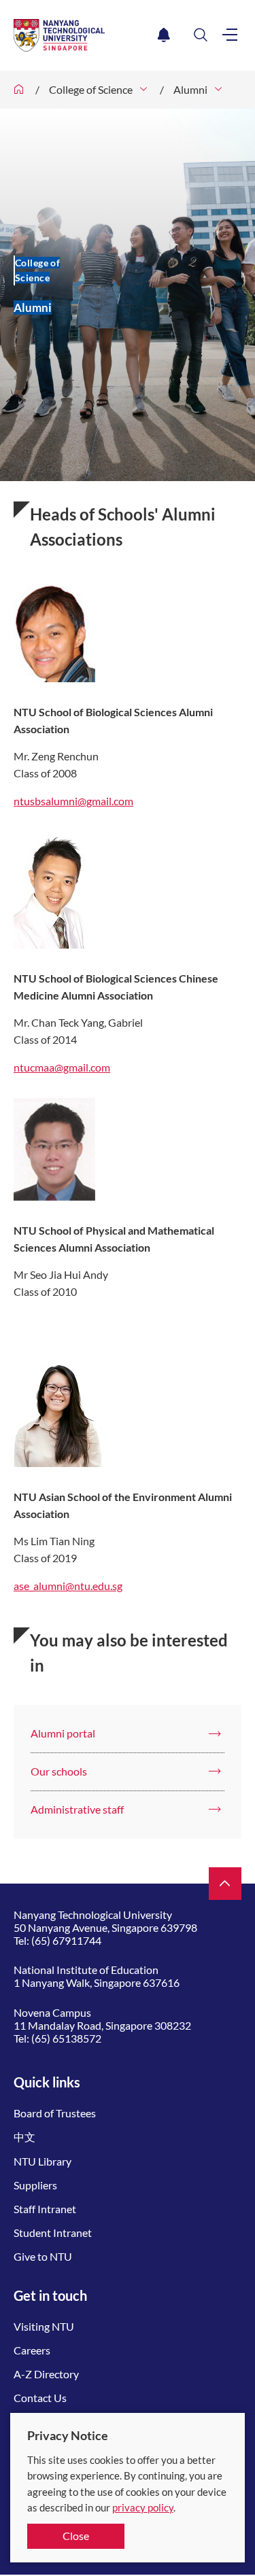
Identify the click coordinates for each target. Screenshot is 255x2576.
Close (76, 2536)
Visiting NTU (44, 2326)
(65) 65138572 (66, 2038)
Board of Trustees (55, 2113)
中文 (24, 2137)
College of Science (91, 89)
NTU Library (42, 2161)
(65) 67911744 (66, 1940)
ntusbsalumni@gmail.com (73, 801)
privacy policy (143, 2507)
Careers (32, 2350)
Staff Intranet (45, 2209)
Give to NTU (43, 2256)
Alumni (190, 89)
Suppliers (35, 2185)
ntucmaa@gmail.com (62, 1067)
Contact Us (40, 2398)
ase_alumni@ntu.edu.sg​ (68, 1586)
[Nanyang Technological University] (83, 35)
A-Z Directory (46, 2374)
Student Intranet (53, 2233)
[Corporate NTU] (19, 90)
